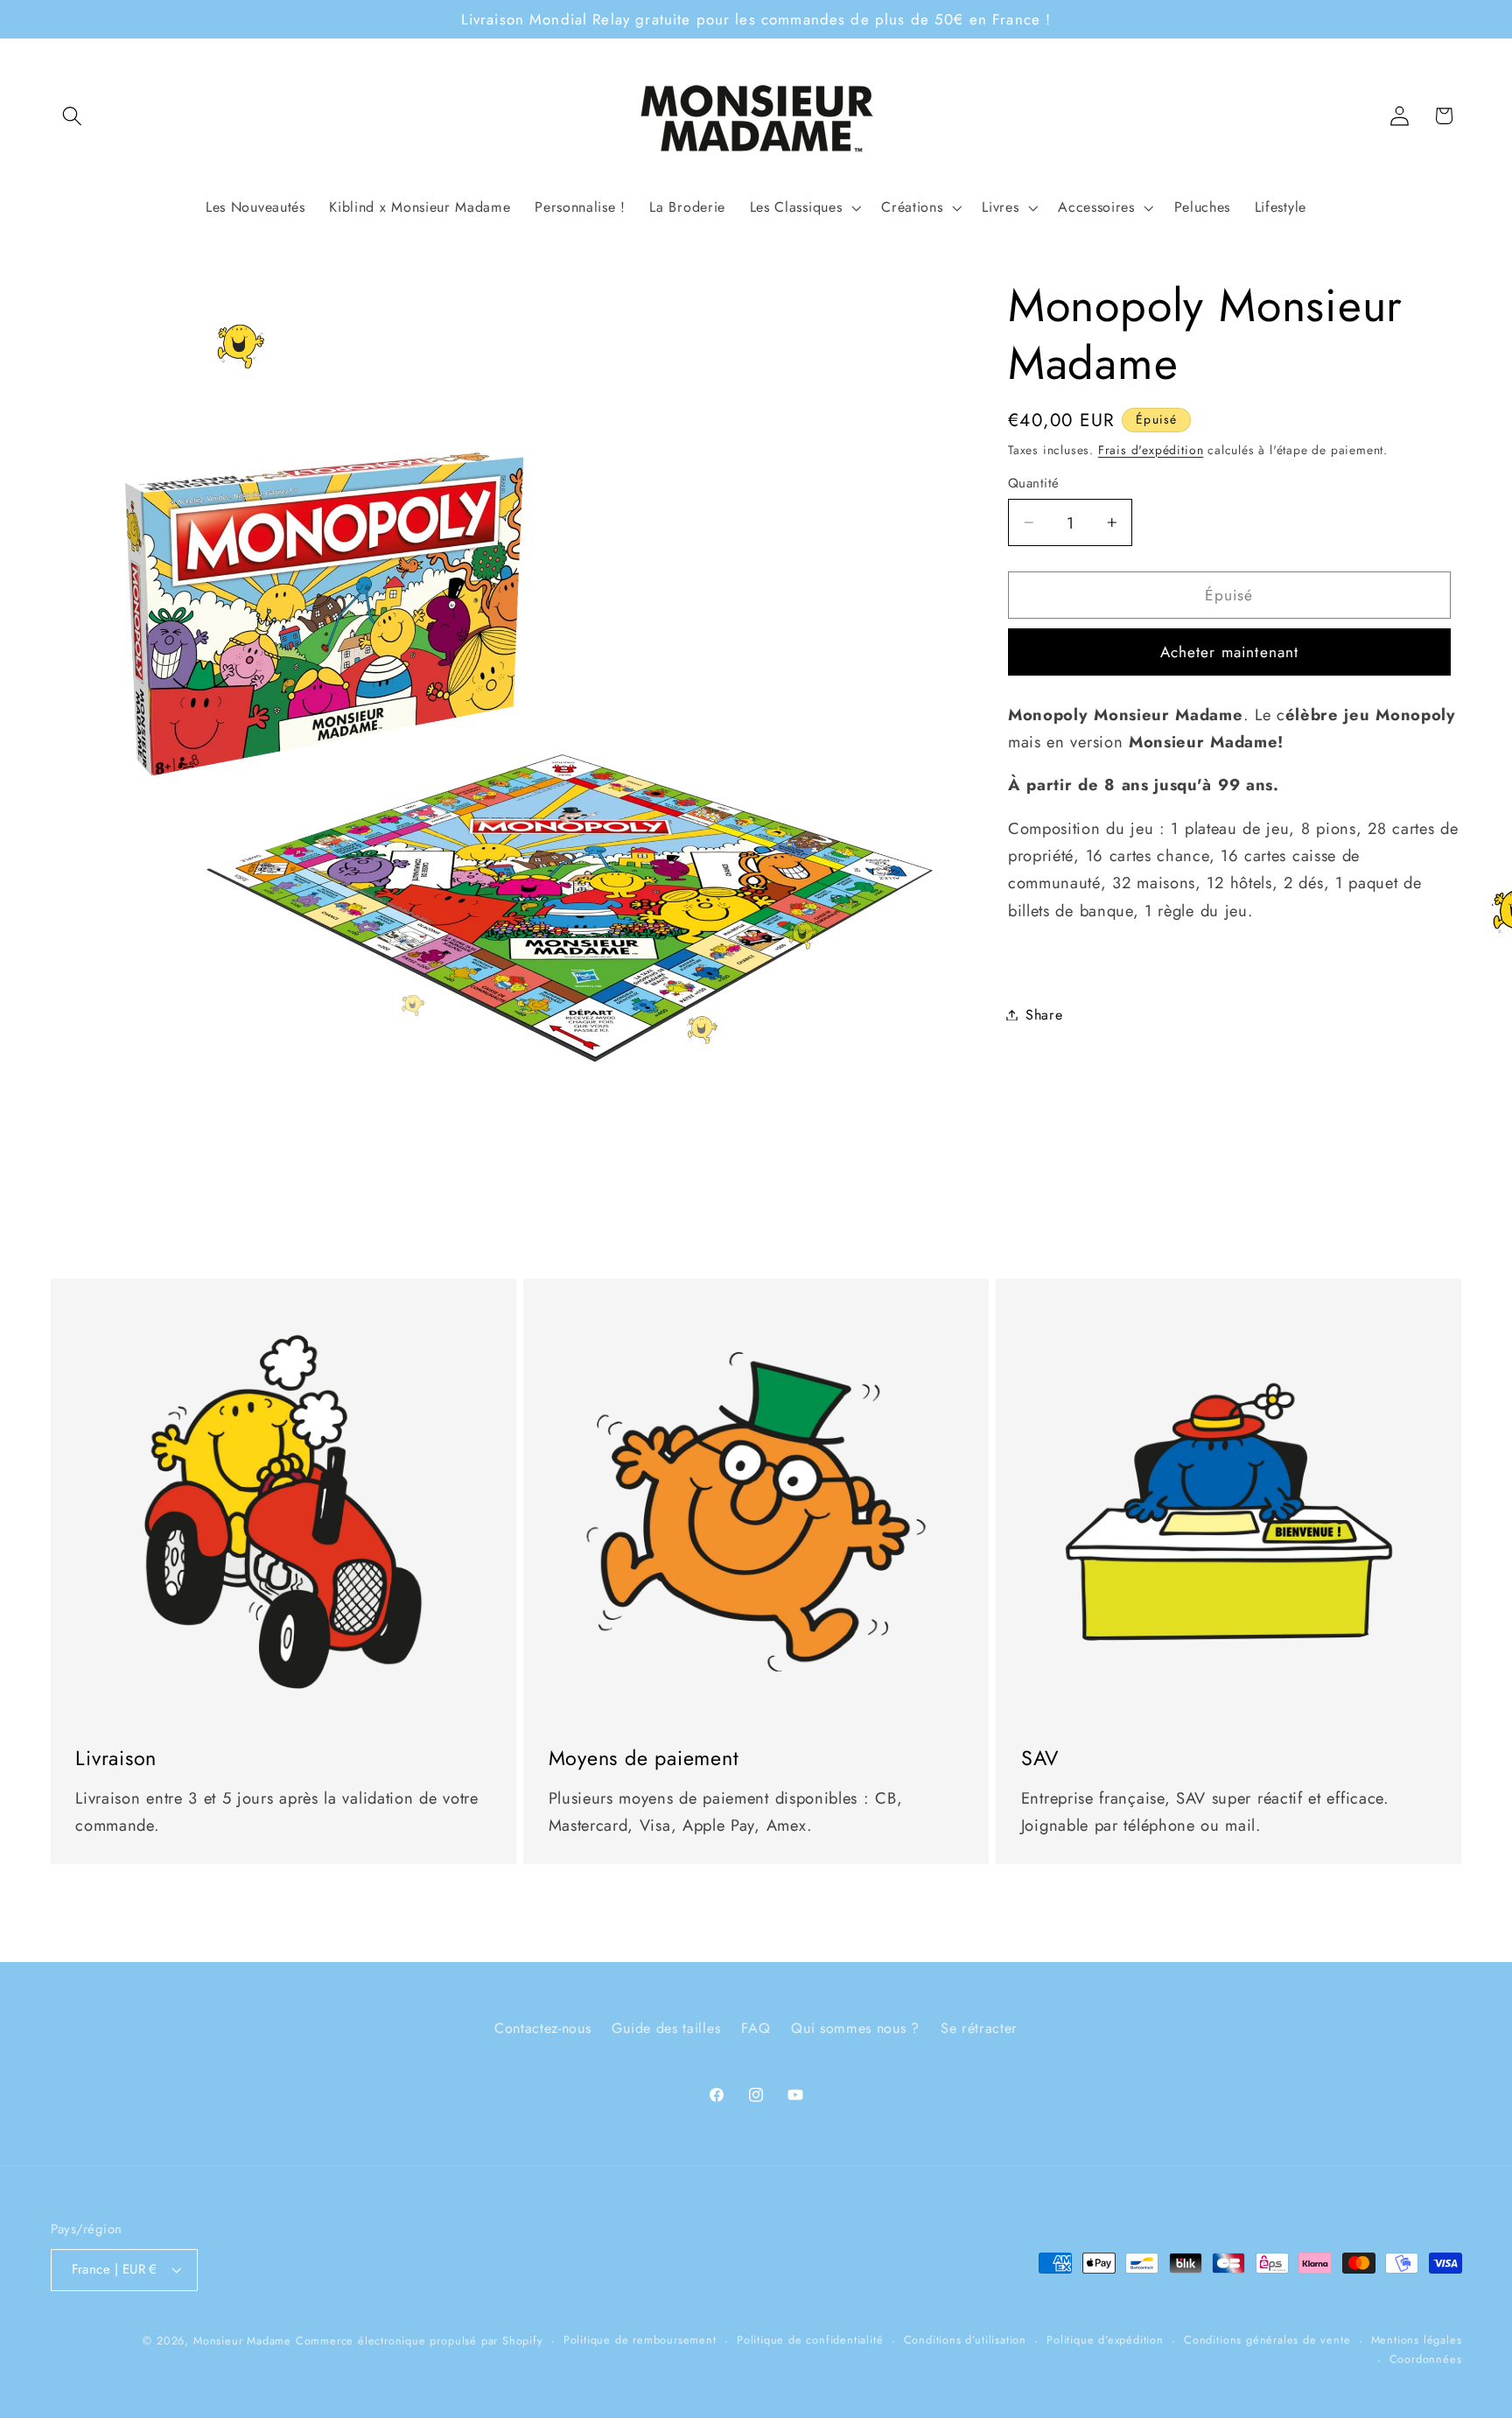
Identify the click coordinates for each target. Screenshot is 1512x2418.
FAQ (756, 2027)
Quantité (1034, 484)
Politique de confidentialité (810, 2339)
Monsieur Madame (242, 2340)
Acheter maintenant (1230, 652)
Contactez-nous (543, 2027)
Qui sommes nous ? (855, 2027)
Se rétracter (979, 2027)
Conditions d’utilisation (965, 2339)
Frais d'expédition (1151, 450)
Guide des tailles (666, 2027)
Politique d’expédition (1105, 2339)
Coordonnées (1426, 2359)
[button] (73, 116)
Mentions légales (1417, 2339)
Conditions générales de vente (1267, 2339)
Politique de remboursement (640, 2339)
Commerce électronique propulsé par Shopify (420, 2340)
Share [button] (1044, 1015)
